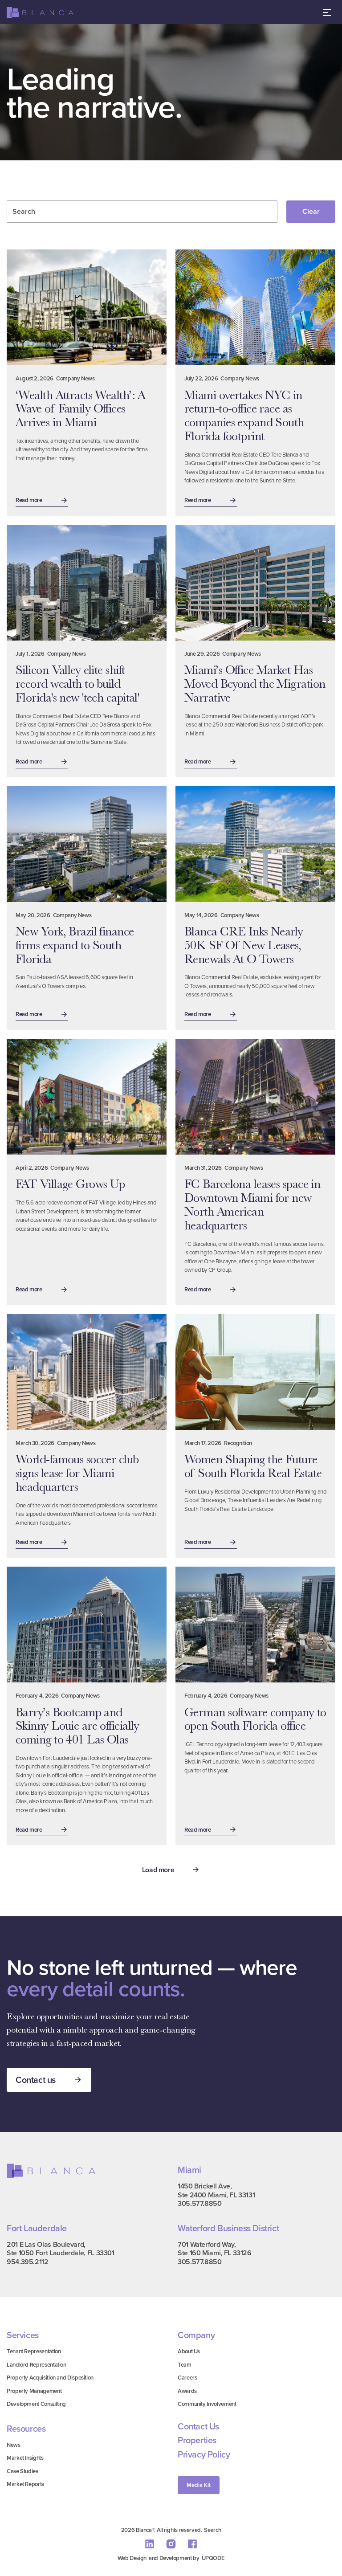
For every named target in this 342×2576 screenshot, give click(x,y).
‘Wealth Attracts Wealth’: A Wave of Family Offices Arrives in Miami (81, 409)
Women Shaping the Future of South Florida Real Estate (253, 1466)
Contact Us (198, 2426)
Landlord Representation (37, 2365)
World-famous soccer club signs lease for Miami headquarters (77, 1473)
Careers (187, 2378)
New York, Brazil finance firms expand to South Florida (75, 945)
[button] (327, 12)
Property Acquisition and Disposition (50, 2378)
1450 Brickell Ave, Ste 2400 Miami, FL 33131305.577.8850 (216, 2195)
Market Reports (25, 2484)
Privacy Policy (204, 2454)
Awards (187, 2391)
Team (185, 2365)
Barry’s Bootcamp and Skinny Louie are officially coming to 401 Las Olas (77, 1726)
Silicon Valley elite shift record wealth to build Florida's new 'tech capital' (77, 684)
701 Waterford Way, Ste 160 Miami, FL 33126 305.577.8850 (215, 2253)
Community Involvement (207, 2404)
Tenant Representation (34, 2351)
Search (212, 2530)
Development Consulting (36, 2404)
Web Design (132, 2558)
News (14, 2445)
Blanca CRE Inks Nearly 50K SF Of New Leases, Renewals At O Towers (244, 945)
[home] (40, 13)
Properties (197, 2440)
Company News (75, 378)
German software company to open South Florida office (255, 1719)
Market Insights (25, 2458)
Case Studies (22, 2471)
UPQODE (213, 2558)
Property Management (34, 2391)
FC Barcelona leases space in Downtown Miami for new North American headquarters (252, 1204)
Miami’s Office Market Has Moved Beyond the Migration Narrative (255, 684)
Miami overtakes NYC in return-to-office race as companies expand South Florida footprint (244, 416)
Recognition (238, 1443)
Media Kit (199, 2485)
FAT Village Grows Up (70, 1184)
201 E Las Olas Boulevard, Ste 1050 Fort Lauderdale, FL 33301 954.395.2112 (61, 2253)
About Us (189, 2351)
